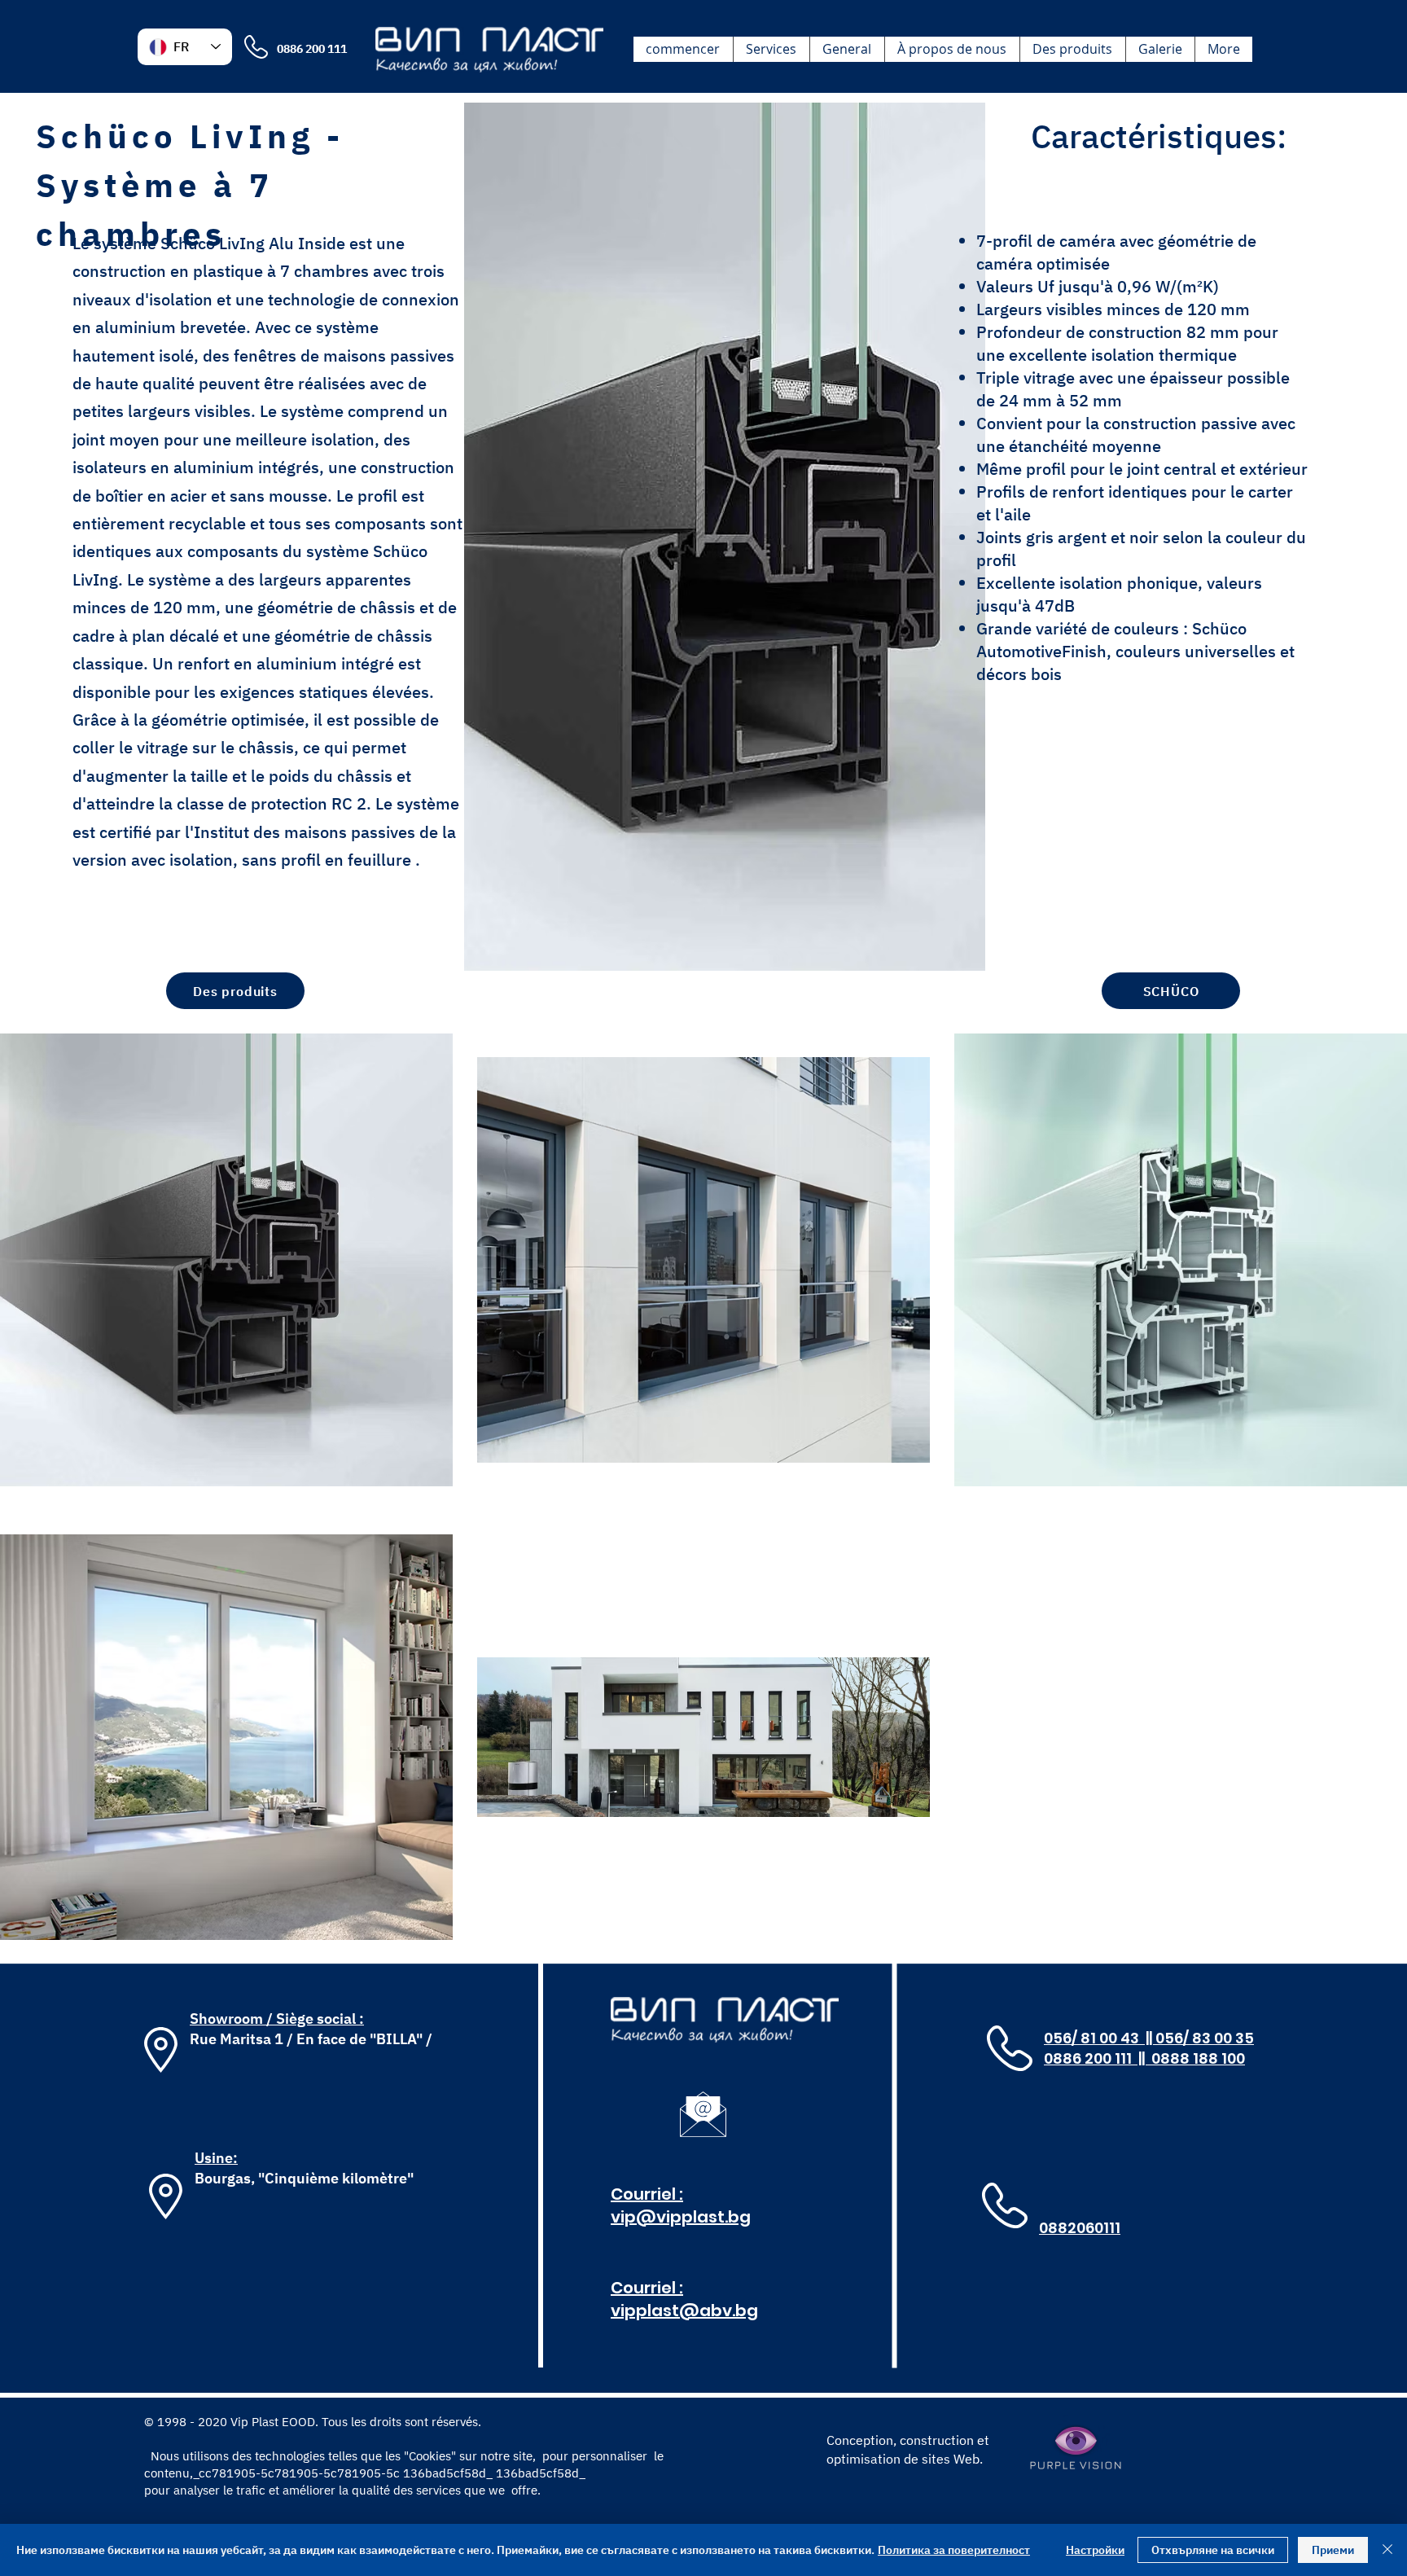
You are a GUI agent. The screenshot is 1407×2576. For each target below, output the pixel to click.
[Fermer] (1387, 2550)
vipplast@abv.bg (684, 2311)
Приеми (1333, 2550)
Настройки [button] (1095, 2550)
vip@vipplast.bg (681, 2217)
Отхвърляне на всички (1213, 2550)
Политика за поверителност (954, 2550)
